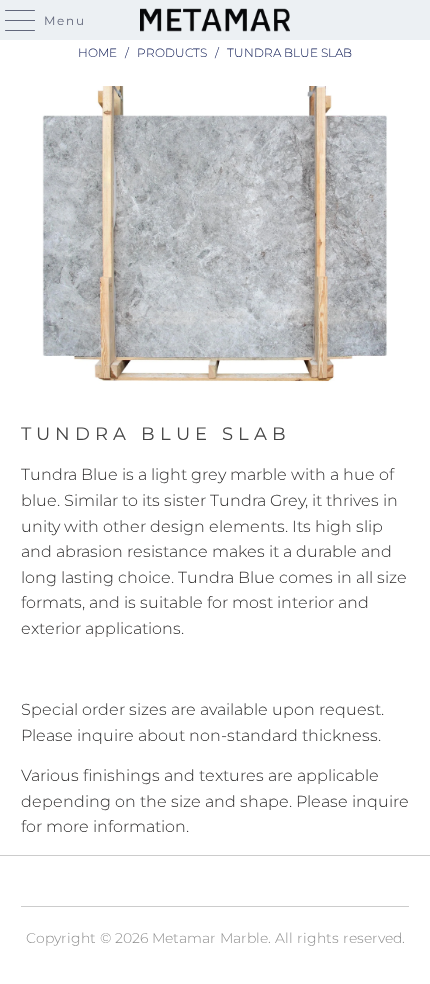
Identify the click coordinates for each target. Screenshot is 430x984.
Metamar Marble (210, 938)
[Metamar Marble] (215, 20)
